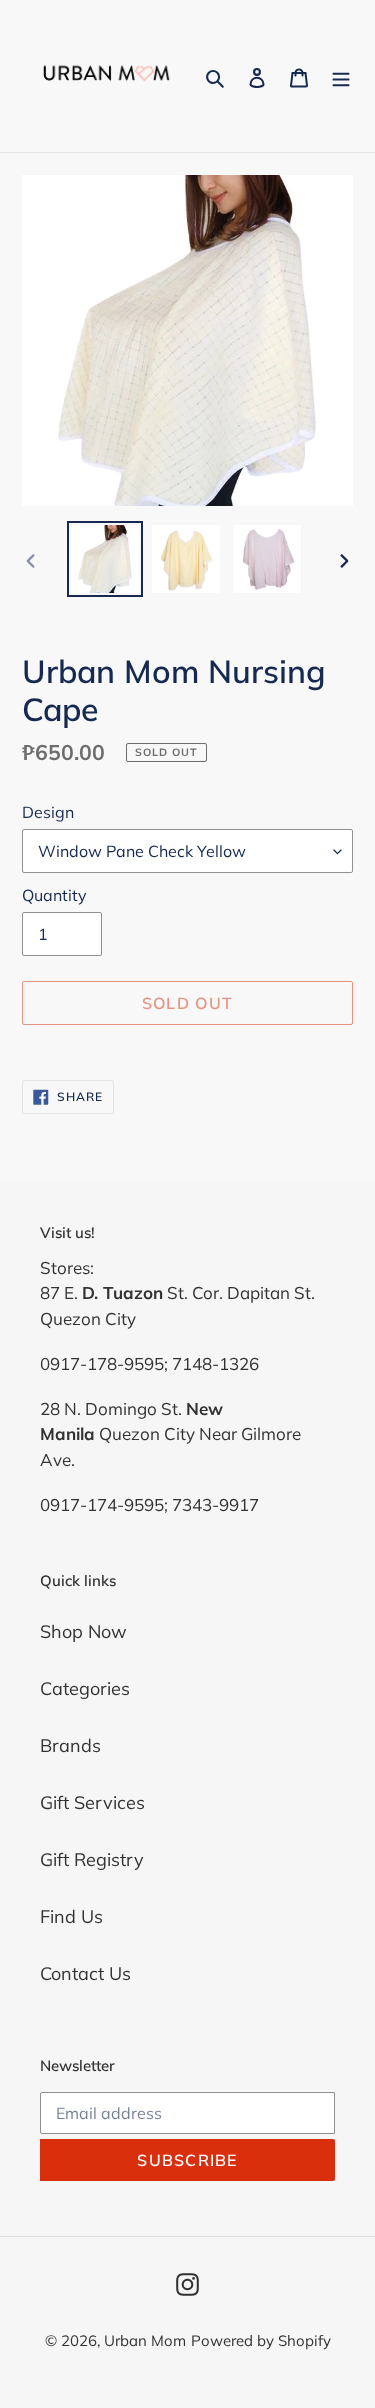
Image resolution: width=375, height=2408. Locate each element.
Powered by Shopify (261, 2340)
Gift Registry (92, 1859)
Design (48, 812)
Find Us (71, 1916)
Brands (70, 1745)
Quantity (54, 895)
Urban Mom (145, 2340)
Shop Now (83, 1631)
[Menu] (341, 75)
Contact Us (85, 1973)
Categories (85, 1688)
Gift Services (92, 1802)
